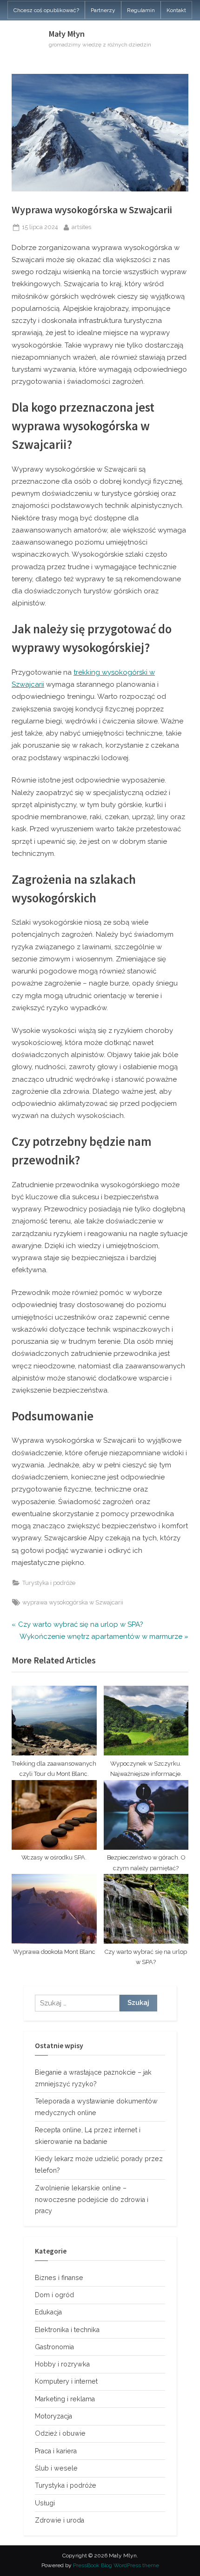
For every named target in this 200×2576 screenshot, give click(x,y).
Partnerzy (103, 10)
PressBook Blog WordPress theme (116, 2565)
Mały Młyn (67, 34)
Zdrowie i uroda (60, 2520)
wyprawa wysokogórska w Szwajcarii (73, 1602)
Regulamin (141, 10)
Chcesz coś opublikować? (46, 10)
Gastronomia (54, 2347)
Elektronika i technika (67, 2330)
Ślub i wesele (56, 2468)
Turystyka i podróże (49, 1583)
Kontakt (176, 10)
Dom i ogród (54, 2295)
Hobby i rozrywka (62, 2364)
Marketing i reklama (65, 2399)
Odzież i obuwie (60, 2433)
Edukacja (48, 2312)
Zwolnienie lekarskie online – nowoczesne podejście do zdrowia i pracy (92, 2200)
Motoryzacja (53, 2416)
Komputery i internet (66, 2381)
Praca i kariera (56, 2451)
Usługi (45, 2503)
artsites (81, 227)
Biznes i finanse (59, 2278)
